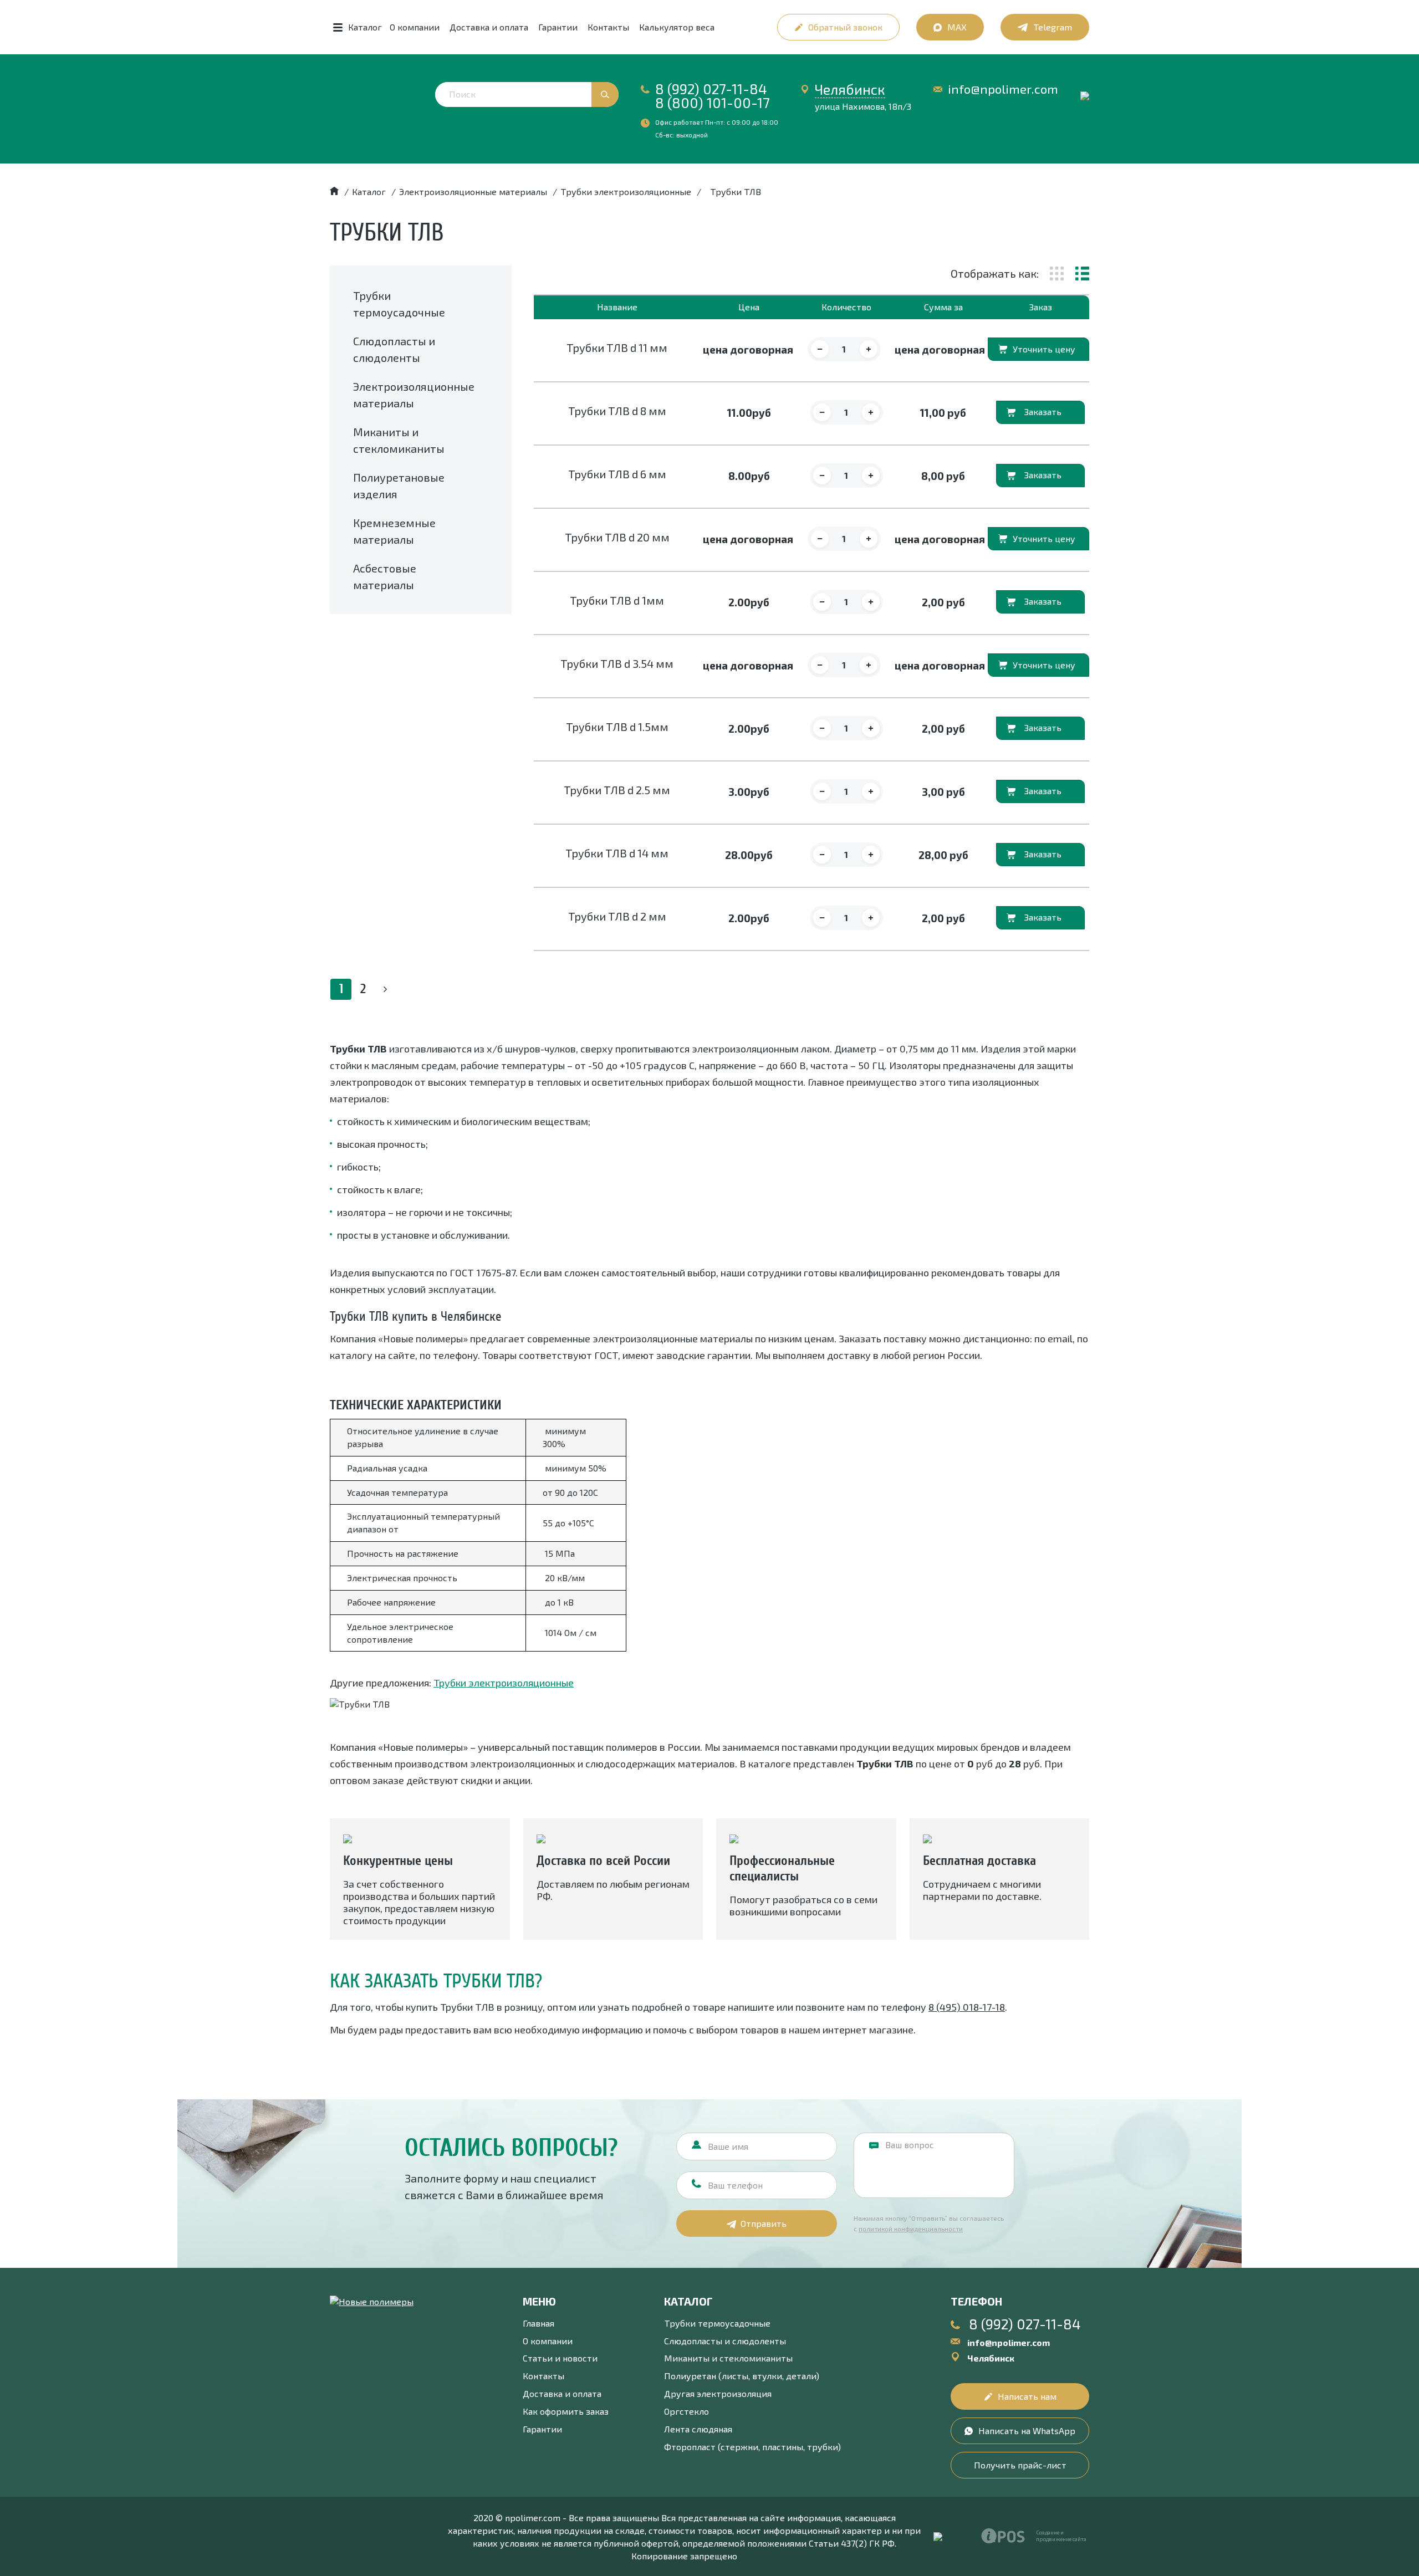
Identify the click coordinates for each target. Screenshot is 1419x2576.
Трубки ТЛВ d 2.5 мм (617, 790)
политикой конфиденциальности (911, 2229)
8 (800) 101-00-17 (713, 103)
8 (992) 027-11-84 (711, 89)
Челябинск (850, 89)
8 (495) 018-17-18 (967, 2007)
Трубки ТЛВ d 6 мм (617, 474)
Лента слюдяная (698, 2429)
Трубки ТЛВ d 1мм (617, 600)
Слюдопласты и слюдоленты (725, 2341)
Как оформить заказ (566, 2411)
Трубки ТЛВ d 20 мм (617, 537)
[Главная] (334, 191)
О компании (415, 27)
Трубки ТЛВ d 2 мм (617, 916)
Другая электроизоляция (718, 2393)
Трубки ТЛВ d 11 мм (617, 347)
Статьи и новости (560, 2358)
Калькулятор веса (677, 27)
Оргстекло (686, 2411)
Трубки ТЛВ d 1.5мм (617, 727)
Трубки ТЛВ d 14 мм (617, 853)
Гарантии (558, 27)
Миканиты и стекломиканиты (728, 2358)
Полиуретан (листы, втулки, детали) (742, 2376)
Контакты (608, 27)
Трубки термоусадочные (717, 2323)
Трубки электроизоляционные (504, 1683)
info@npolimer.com (1003, 89)
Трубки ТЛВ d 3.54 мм (617, 663)
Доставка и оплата (489, 27)
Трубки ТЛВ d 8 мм (617, 411)
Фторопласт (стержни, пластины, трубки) (752, 2447)
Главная (538, 2323)
